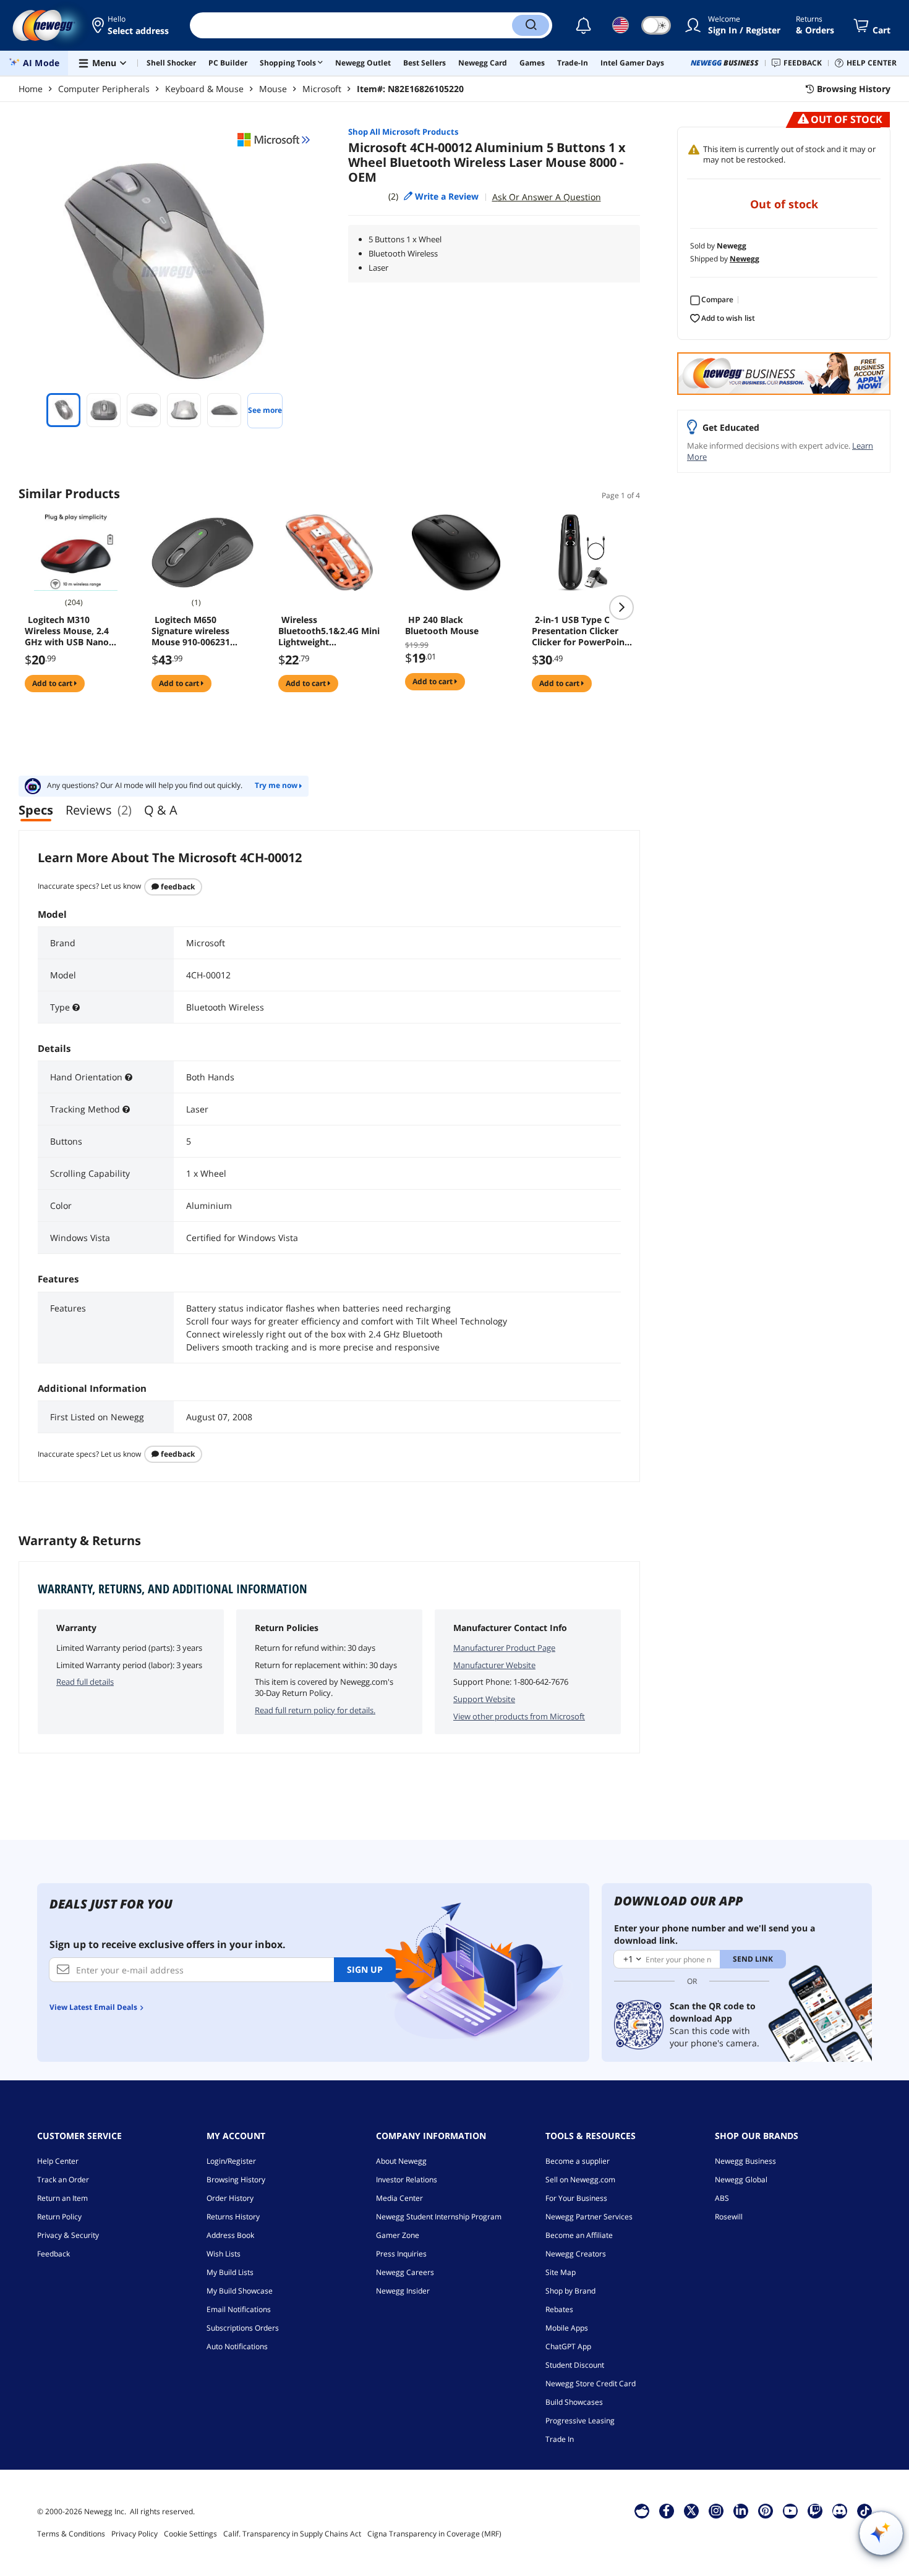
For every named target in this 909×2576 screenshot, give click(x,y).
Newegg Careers (405, 2272)
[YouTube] (790, 2510)
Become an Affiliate (579, 2235)
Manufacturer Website (494, 1665)
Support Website (484, 1699)
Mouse (273, 89)
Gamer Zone (398, 2235)
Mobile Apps (567, 2328)
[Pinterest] (765, 2510)
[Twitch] (815, 2510)
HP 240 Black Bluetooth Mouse (442, 625)
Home (31, 89)
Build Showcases (574, 2402)
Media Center (399, 2198)
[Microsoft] (274, 140)
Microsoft (322, 89)
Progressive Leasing (580, 2421)
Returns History (233, 2217)
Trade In (560, 2439)
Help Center (58, 2161)
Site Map (561, 2272)
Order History (230, 2198)
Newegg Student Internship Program (439, 2217)
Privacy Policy (134, 2534)
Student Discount (575, 2365)
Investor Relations (407, 2180)
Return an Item (62, 2198)
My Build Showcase (240, 2291)
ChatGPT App (568, 2346)
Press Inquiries (401, 2254)
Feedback (177, 887)
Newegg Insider (403, 2291)
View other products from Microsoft (519, 1716)
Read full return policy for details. (315, 1710)
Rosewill (729, 2217)
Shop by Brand (570, 2291)
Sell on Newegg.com (580, 2180)
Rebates (559, 2309)
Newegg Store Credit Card (591, 2383)
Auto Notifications (237, 2346)
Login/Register (231, 2161)
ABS (722, 2198)
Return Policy (59, 2217)
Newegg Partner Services (589, 2217)
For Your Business (576, 2198)
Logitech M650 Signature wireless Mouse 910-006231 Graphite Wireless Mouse (191, 631)
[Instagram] (716, 2510)
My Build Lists (230, 2272)
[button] (131, 25)
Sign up (365, 1969)
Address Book (230, 2235)
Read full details (85, 1682)
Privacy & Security (68, 2235)
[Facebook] (666, 2510)
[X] (691, 2510)
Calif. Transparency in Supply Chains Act (292, 2534)
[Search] (531, 25)
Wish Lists (224, 2254)
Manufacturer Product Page (504, 1648)
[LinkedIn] (741, 2510)
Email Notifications (239, 2309)
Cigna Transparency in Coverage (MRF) (434, 2534)
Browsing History (236, 2180)
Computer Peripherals (104, 89)
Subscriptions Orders (243, 2328)
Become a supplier (578, 2161)
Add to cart (53, 683)
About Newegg (401, 2161)
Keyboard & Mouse (204, 89)
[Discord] (839, 2510)
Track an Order (63, 2180)
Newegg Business (745, 2161)
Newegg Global (741, 2180)
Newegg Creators (576, 2254)
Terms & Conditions (71, 2534)
